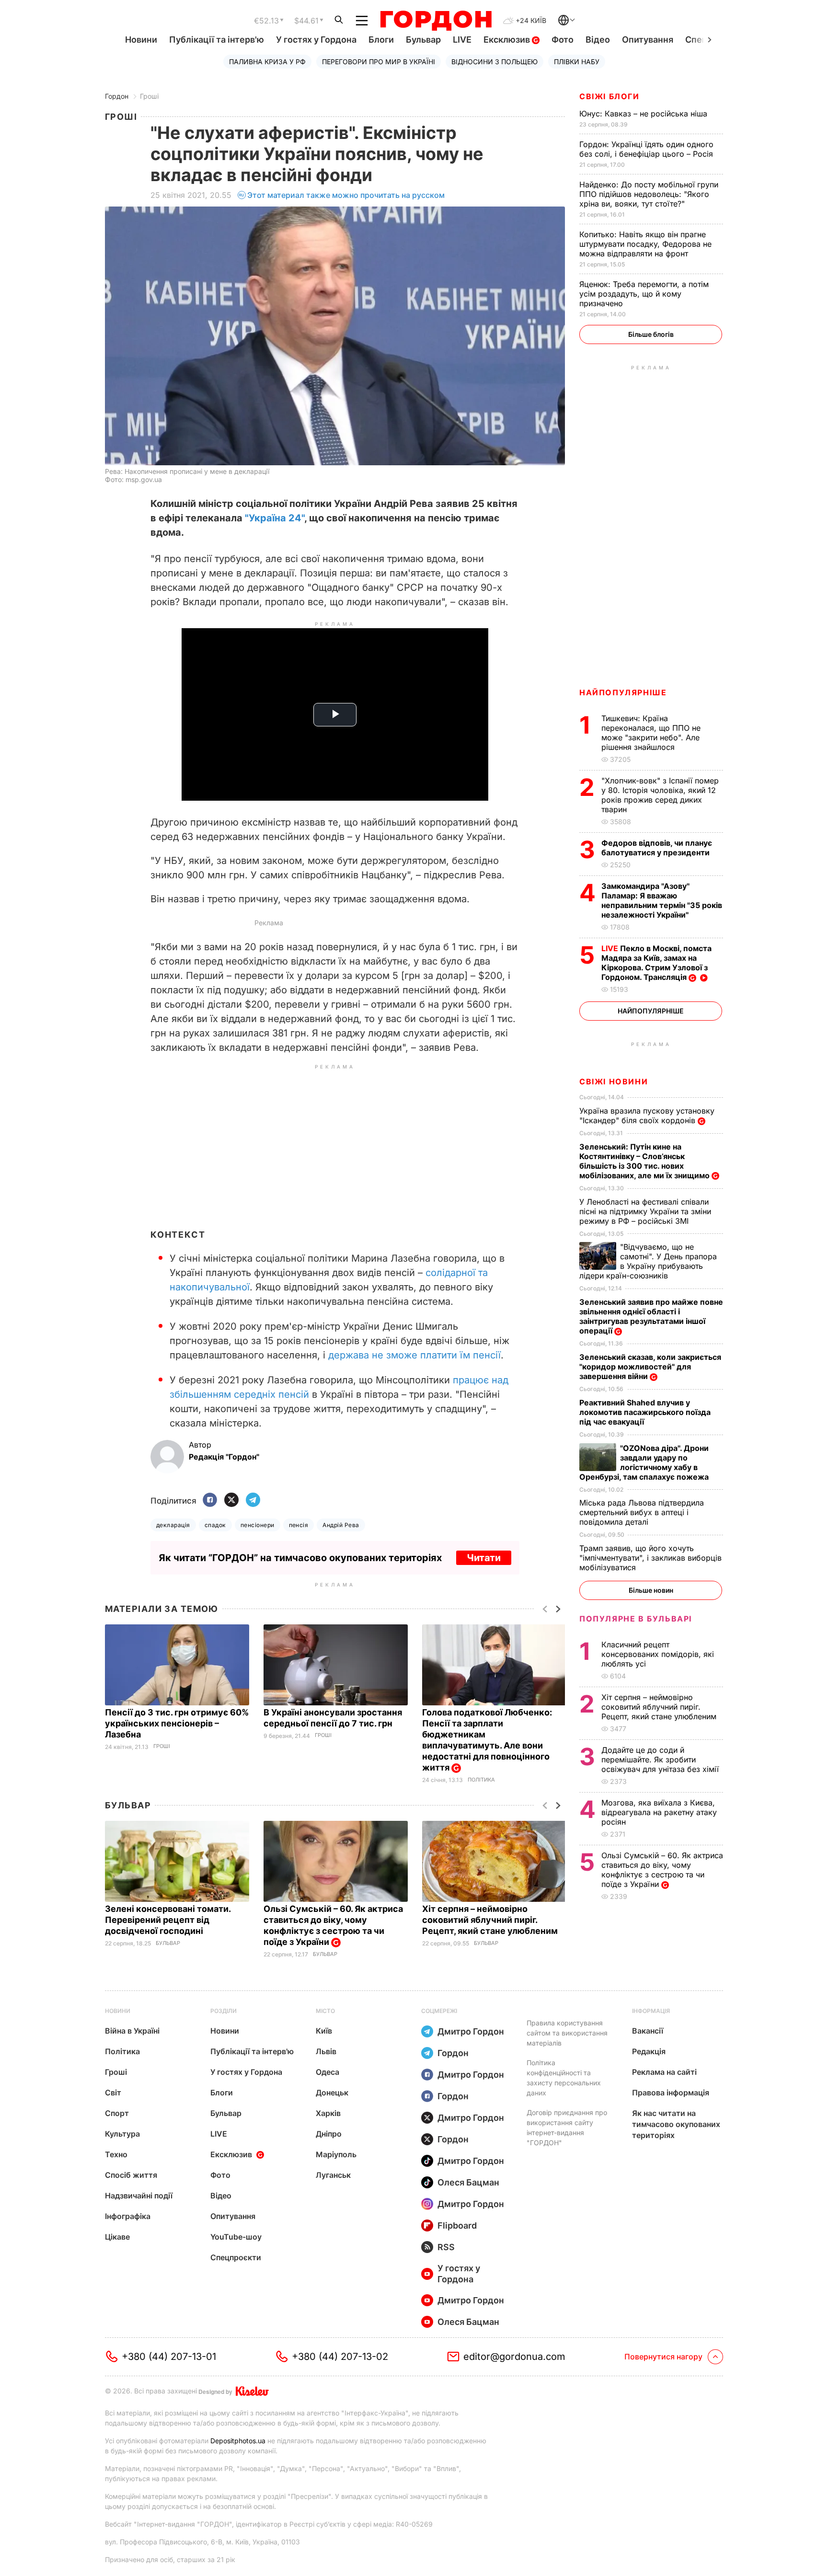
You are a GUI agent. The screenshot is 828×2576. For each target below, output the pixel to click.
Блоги (381, 40)
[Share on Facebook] (210, 1501)
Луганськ (333, 2175)
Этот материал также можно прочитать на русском (346, 195)
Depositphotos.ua (238, 2441)
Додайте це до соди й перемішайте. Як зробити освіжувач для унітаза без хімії (661, 1759)
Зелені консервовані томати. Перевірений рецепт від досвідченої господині (168, 1920)
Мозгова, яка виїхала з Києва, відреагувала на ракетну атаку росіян (659, 1812)
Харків (328, 2113)
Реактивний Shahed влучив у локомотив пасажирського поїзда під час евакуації (645, 1412)
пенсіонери (258, 1525)
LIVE (462, 40)
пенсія (299, 1525)
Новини (141, 40)
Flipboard (457, 2225)
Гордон (117, 96)
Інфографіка (128, 2216)
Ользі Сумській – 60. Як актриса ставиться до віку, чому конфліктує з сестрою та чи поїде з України (333, 1925)
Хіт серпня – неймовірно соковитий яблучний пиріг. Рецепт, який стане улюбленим (491, 1920)
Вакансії (648, 2031)
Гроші (149, 96)
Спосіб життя (131, 2175)
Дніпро (329, 2134)
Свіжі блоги (609, 96)
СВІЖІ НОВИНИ (614, 1081)
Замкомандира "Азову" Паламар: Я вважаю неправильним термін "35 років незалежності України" (662, 900)
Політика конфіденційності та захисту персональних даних (564, 2078)
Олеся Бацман (468, 2182)
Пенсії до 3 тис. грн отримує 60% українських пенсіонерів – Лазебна (177, 1723)
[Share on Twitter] (231, 1501)
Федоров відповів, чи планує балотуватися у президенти (657, 848)
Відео (598, 40)
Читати (484, 1558)
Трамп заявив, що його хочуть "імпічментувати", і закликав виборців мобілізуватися (650, 1558)
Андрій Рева (341, 1525)
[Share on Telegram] (253, 1501)
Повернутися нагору (663, 2357)
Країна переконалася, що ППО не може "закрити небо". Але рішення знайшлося (651, 733)
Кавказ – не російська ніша (644, 114)
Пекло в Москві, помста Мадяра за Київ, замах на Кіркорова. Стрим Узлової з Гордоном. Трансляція (656, 963)
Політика (481, 1780)
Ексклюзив (508, 40)
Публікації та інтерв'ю (217, 40)
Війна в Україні (132, 2031)
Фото (563, 40)
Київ (324, 2031)
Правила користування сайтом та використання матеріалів (567, 2033)
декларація (173, 1525)
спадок (215, 1525)
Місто (325, 2011)
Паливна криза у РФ (267, 62)
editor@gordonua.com (514, 2357)
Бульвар (423, 40)
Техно (116, 2154)
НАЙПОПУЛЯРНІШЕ (623, 692)
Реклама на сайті (664, 2072)
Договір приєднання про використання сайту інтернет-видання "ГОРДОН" (567, 2127)
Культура (122, 2134)
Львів (326, 2051)
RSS (446, 2247)
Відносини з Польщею (494, 62)
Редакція (649, 2051)
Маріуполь (336, 2154)
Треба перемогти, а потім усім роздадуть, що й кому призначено (644, 294)
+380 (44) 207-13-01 (169, 2357)
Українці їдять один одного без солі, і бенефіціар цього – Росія (647, 149)
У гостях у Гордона (316, 40)
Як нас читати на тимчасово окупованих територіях (676, 2124)
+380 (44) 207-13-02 (340, 2357)
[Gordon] (436, 21)
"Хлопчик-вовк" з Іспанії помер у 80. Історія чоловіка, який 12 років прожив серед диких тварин (660, 795)
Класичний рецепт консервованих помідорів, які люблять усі (658, 1654)
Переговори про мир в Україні (379, 62)
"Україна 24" (275, 518)
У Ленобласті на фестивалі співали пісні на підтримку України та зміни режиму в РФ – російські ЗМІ (645, 1211)
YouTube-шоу (236, 2237)
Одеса (328, 2072)
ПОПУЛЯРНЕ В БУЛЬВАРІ (636, 1619)
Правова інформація (671, 2093)
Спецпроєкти (236, 2257)
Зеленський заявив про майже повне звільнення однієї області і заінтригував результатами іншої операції (651, 1316)
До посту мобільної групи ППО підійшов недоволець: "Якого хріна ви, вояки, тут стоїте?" (649, 194)
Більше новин (651, 1590)
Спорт (117, 2113)
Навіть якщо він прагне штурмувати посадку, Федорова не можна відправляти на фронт (645, 244)
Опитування (648, 40)
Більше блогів (651, 334)
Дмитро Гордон (471, 2031)
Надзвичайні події (139, 2196)
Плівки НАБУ (577, 62)
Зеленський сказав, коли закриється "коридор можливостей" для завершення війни (650, 1367)
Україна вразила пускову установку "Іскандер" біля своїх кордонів (647, 1115)
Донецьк (332, 2093)
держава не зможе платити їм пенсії (414, 1355)
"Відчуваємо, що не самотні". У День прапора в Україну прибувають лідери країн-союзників (648, 1261)
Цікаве (117, 2237)
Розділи (224, 2011)
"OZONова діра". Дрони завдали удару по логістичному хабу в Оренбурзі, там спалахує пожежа (645, 1462)
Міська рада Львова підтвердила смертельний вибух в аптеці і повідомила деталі (642, 1512)
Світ (113, 2093)
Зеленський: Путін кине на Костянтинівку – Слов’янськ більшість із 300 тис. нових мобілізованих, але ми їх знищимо (645, 1161)
